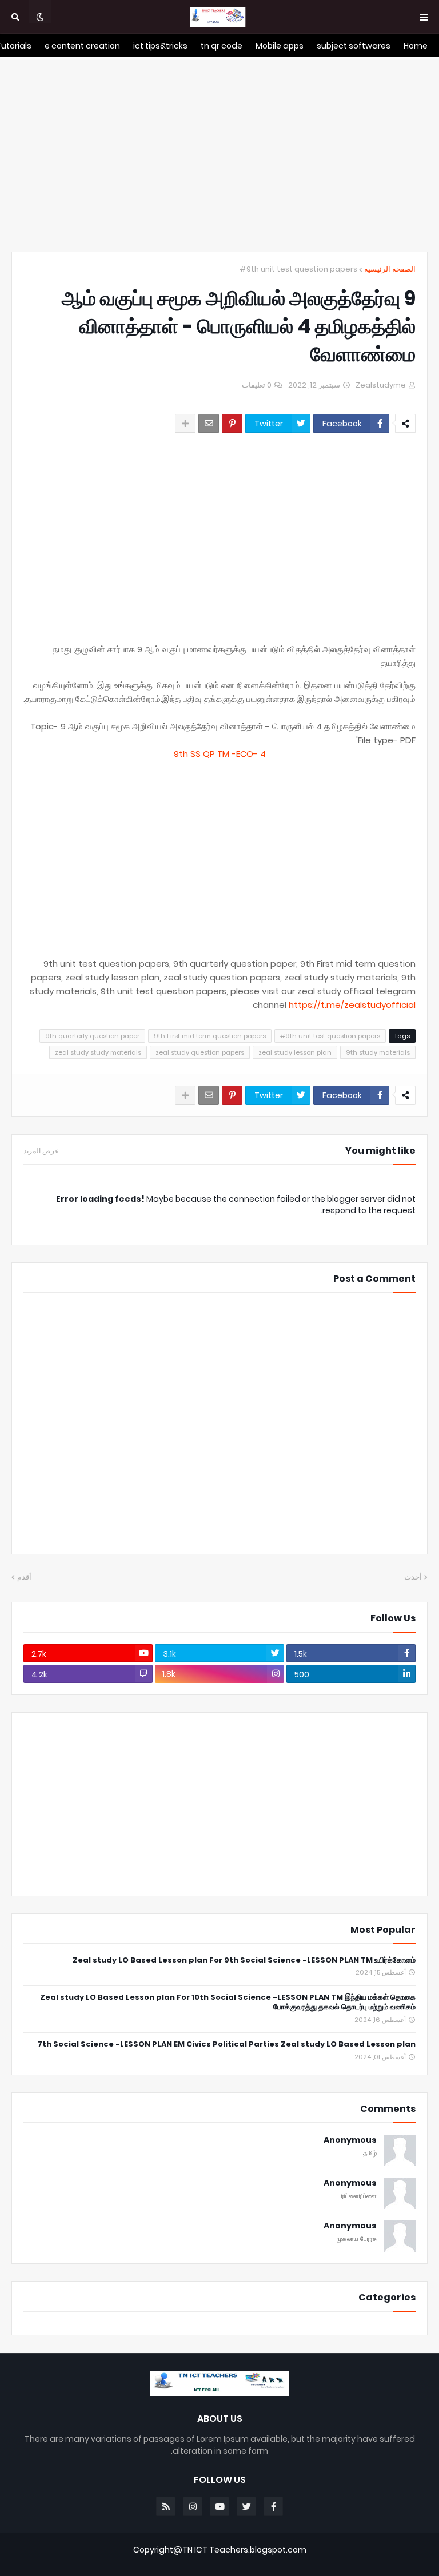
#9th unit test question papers (298, 269)
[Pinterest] (232, 424)
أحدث (413, 1577)
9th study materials (378, 1052)
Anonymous (350, 2140)
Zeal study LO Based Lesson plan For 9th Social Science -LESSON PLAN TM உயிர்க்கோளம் (244, 1961)
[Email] (209, 424)
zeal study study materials (98, 1052)
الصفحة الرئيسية (390, 269)
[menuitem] (416, 46)
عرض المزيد (41, 1151)
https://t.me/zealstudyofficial (352, 1005)
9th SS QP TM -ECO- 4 (220, 754)
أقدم (24, 1577)
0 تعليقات (257, 385)
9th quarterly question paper (92, 1036)
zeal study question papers (200, 1052)
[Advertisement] (219, 154)
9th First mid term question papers (210, 1036)
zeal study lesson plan (295, 1052)
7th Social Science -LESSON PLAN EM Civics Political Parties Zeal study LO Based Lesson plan (227, 2045)
